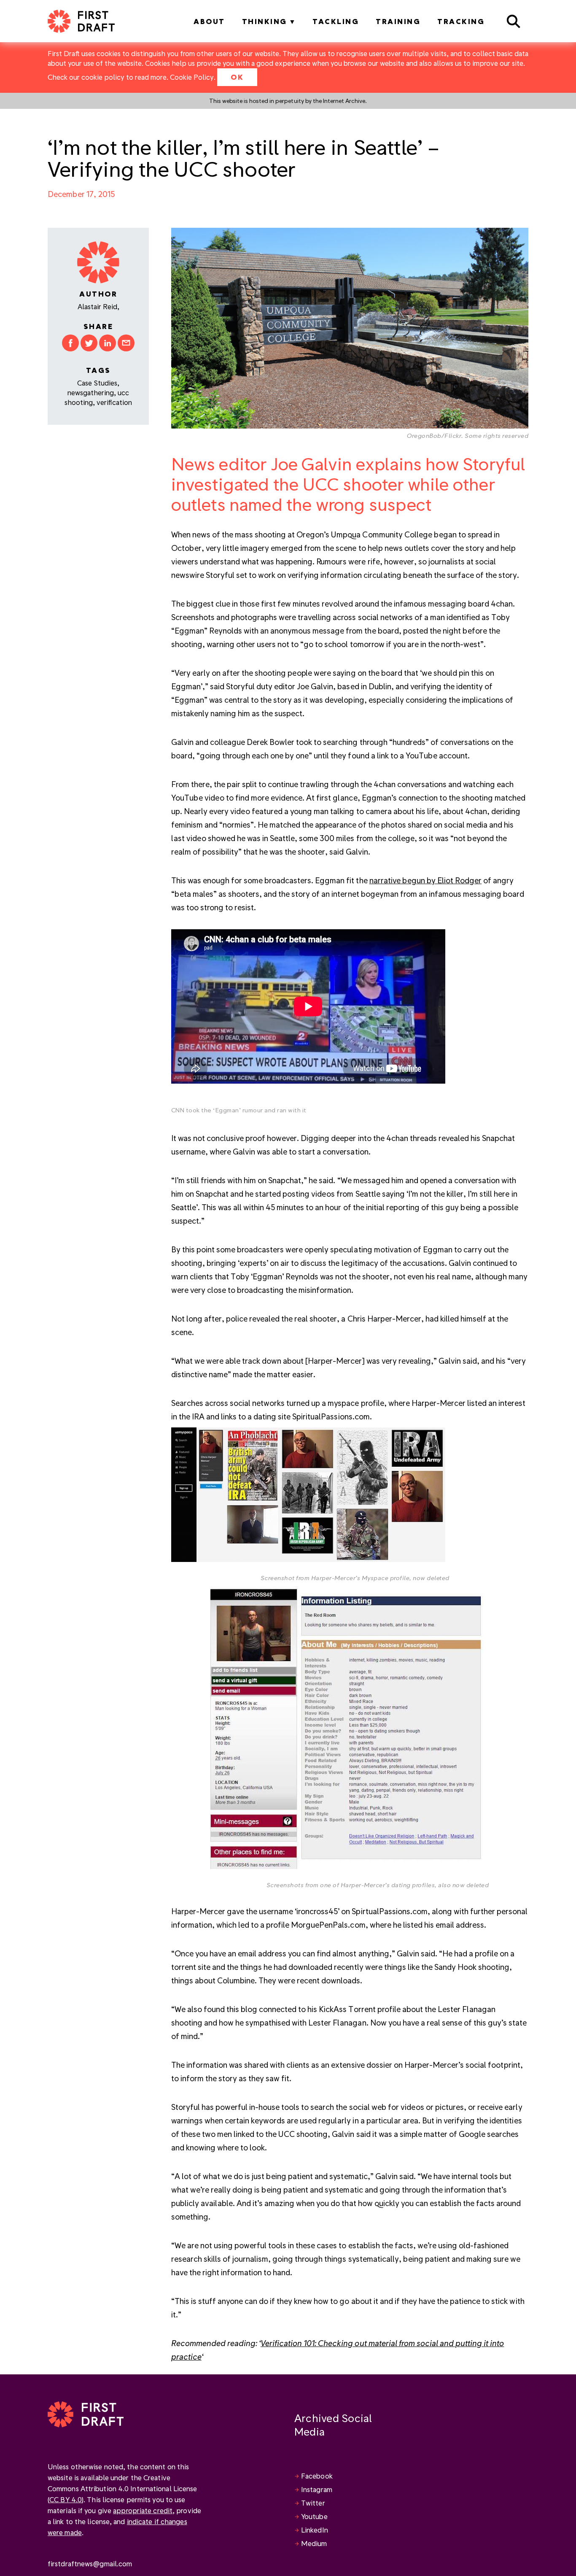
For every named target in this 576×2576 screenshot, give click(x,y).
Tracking (461, 21)
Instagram (317, 2489)
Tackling (336, 21)
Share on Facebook (70, 343)
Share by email (126, 343)
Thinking (265, 21)
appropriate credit (143, 2510)
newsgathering (91, 392)
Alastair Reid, (98, 306)
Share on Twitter (89, 343)
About (209, 21)
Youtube (314, 2516)
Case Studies (97, 383)
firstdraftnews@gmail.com (90, 2564)
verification (114, 402)
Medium (314, 2543)
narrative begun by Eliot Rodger (426, 880)
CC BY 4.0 (66, 2499)
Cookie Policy (192, 77)
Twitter (313, 2503)
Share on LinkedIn (108, 343)
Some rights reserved (497, 436)
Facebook (317, 2476)
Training (398, 21)
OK (237, 77)
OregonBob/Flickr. (436, 436)
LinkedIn (315, 2530)
